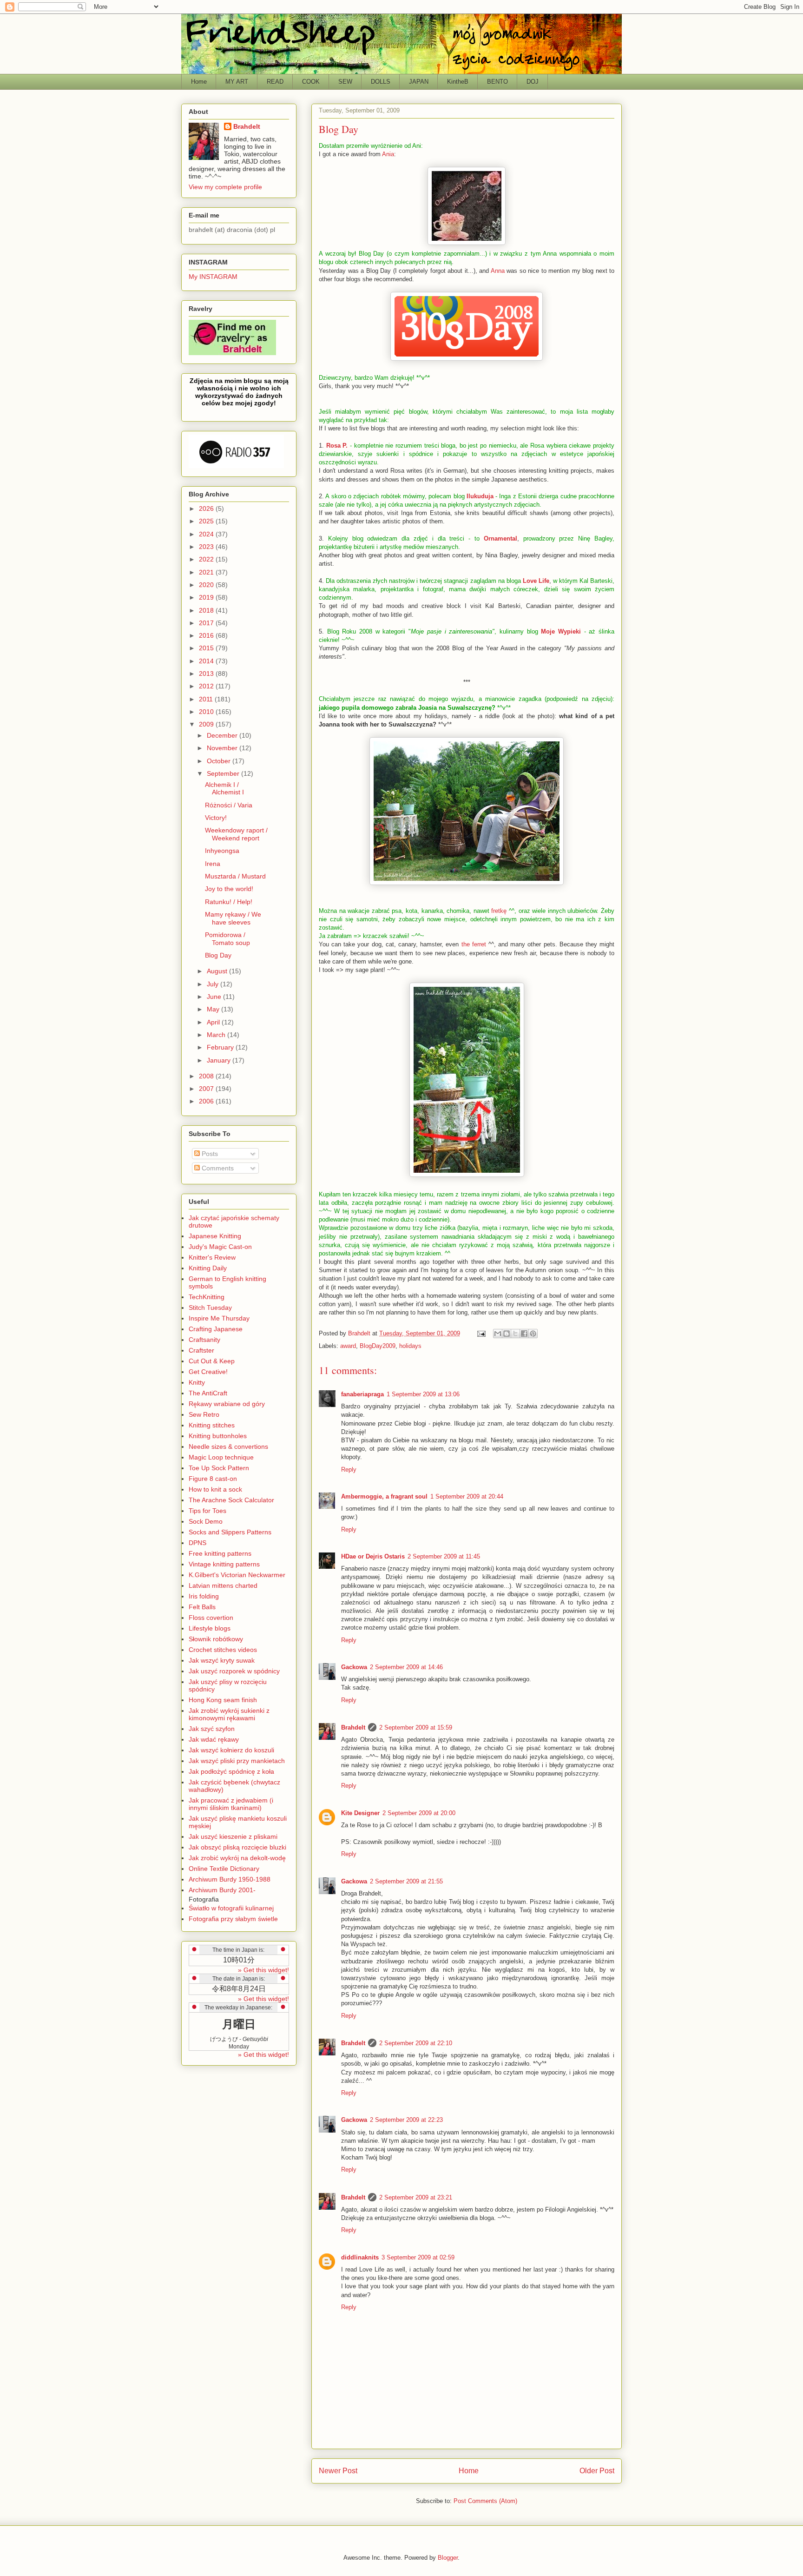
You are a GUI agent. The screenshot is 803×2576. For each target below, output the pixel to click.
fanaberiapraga (362, 1394)
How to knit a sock (215, 1489)
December (223, 735)
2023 (207, 547)
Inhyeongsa (222, 851)
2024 (207, 534)
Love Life (536, 581)
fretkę (499, 911)
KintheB (458, 82)
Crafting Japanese (216, 1329)
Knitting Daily (208, 1268)
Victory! (216, 818)
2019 (207, 597)
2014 (207, 661)
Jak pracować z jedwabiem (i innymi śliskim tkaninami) (231, 1804)
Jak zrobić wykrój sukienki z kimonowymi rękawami (229, 1714)
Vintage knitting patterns (224, 1564)
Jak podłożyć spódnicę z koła (231, 1771)
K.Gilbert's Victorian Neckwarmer (237, 1575)
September (224, 773)
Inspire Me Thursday (219, 1318)
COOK (311, 82)
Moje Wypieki (561, 631)
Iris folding (204, 1596)
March (217, 1035)
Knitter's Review (212, 1257)
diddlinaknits (360, 2257)
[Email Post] (481, 1333)
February (221, 1047)
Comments (217, 1168)
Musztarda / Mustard (235, 876)
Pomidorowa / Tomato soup (227, 939)
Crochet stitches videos (223, 1650)
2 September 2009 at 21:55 (406, 1881)
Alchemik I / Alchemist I (224, 789)
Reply (349, 1470)
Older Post (597, 2471)
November (223, 748)
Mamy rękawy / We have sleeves (233, 918)
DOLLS (381, 82)
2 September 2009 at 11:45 (444, 1556)
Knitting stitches (212, 1425)
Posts (209, 1154)
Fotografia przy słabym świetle (233, 1919)
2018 (207, 610)
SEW (345, 82)
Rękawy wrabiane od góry (227, 1404)
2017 (207, 623)
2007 (207, 1089)
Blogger (448, 2558)
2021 (207, 572)
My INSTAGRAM (213, 277)
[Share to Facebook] (524, 1334)
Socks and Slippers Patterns (230, 1532)
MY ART (237, 82)
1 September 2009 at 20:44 (467, 1496)
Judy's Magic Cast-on (220, 1247)
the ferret (474, 944)
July (214, 984)
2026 (207, 509)
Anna (550, 254)
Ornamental (500, 538)
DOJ (533, 82)
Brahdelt (353, 1727)
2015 (207, 648)
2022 (207, 559)
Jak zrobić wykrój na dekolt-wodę (237, 1858)
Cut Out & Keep (212, 1361)
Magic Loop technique (221, 1457)
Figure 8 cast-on (213, 1479)
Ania (388, 154)
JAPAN (419, 82)
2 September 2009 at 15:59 (416, 1727)
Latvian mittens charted (223, 1585)
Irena (213, 864)
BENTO (497, 82)
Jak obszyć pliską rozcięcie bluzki (237, 1847)
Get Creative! (208, 1372)
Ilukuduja (480, 496)
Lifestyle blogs (210, 1628)
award (348, 1346)
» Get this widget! (263, 1970)
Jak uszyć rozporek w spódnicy (234, 1671)
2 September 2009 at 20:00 (419, 1813)
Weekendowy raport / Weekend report (236, 834)
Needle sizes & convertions (228, 1447)
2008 (207, 1076)
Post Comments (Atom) (485, 2501)
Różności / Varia (229, 805)
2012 (207, 686)
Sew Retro (204, 1414)
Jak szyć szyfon (212, 1729)
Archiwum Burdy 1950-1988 (230, 1879)
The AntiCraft (208, 1393)
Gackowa (354, 1667)
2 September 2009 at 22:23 (406, 2120)
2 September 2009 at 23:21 (416, 2197)
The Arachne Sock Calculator (231, 1500)
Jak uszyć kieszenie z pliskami (233, 1836)
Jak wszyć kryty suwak (222, 1660)
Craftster (201, 1350)
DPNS (197, 1543)
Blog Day (218, 955)
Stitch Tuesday (210, 1308)
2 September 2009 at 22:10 (416, 2043)
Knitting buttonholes (218, 1436)
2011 (207, 699)
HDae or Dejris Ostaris (373, 1556)
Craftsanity (204, 1340)
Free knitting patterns (220, 1553)
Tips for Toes (207, 1511)
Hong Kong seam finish (223, 1700)
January (220, 1060)
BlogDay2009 (378, 1346)
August (218, 971)
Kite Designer (360, 1813)
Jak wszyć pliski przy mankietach (237, 1761)
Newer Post (338, 2471)
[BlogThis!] (507, 1334)
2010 (207, 712)
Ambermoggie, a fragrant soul (384, 1496)
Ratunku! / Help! (229, 902)
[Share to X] (515, 1334)
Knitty (197, 1382)
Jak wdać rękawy (214, 1739)
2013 (207, 674)
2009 (207, 724)
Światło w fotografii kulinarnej (231, 1908)
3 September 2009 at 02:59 (418, 2257)
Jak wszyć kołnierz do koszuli (231, 1750)
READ (275, 82)
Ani (417, 146)
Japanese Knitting (215, 1236)
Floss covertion (211, 1618)
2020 (207, 585)
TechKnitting (207, 1297)
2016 (207, 635)
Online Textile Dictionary (224, 1869)
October (220, 761)
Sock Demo (206, 1521)
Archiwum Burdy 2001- (222, 1890)
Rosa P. (337, 446)
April (214, 1022)
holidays (410, 1346)
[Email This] (498, 1334)
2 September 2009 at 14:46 (406, 1667)
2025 (207, 521)
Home (199, 82)
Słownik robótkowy (216, 1639)
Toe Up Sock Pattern (219, 1468)
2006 (207, 1101)
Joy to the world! (229, 889)
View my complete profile (225, 187)
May (214, 1009)
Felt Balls (202, 1607)
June (215, 997)
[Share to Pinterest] (533, 1334)
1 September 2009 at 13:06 (423, 1394)
